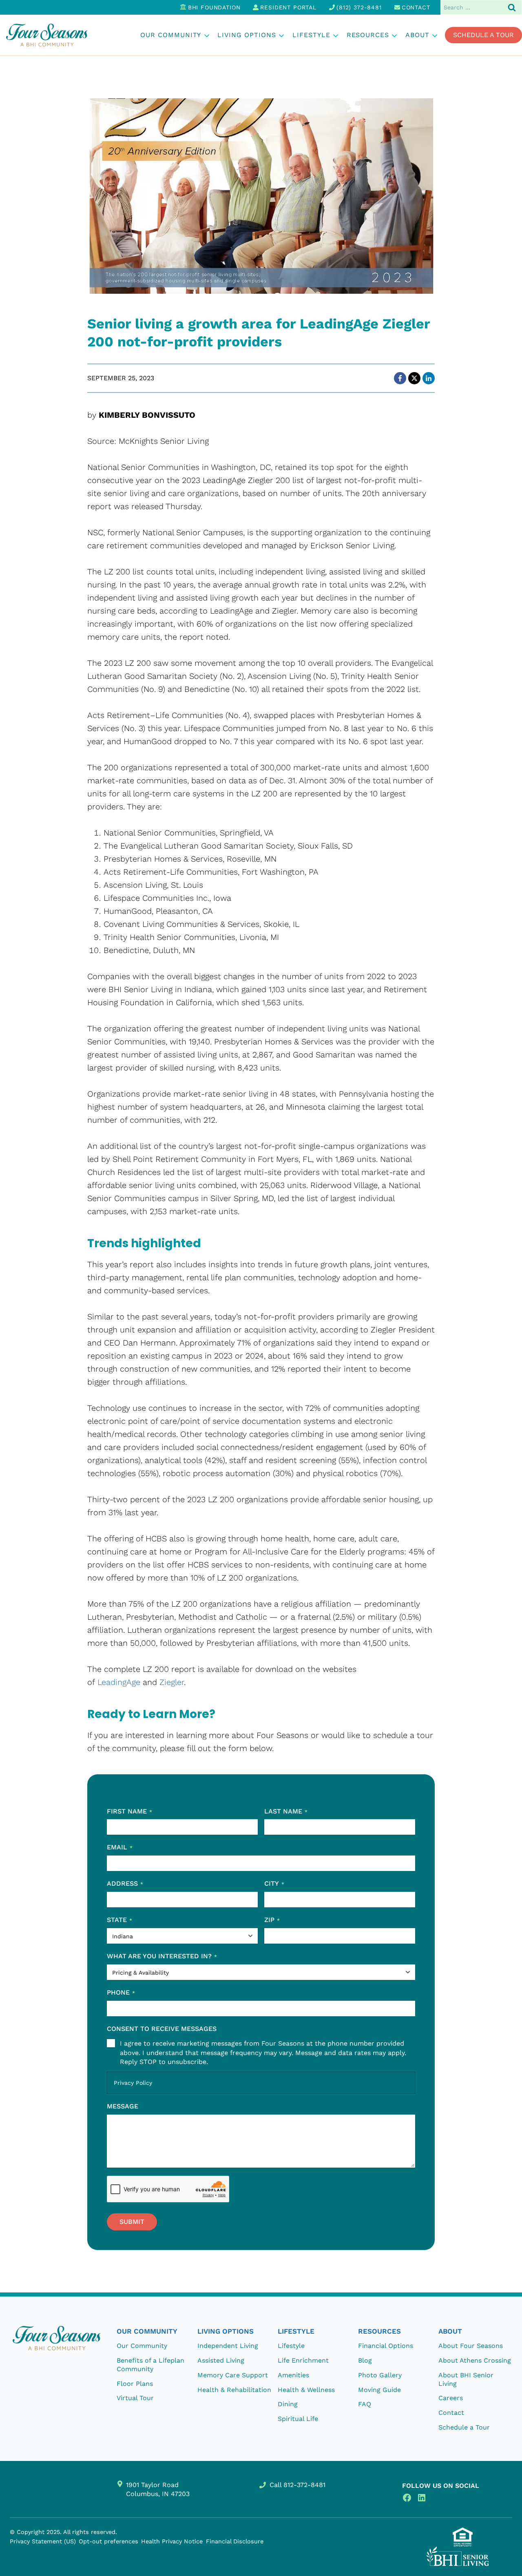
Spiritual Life (298, 2419)
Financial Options (386, 2346)
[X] (414, 378)
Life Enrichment (303, 2360)
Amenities (293, 2375)
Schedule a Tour (483, 35)
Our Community (142, 2346)
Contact (416, 7)
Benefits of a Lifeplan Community (150, 2365)
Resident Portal (288, 7)
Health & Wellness (306, 2390)
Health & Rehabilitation (234, 2390)
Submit (132, 2222)
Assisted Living (221, 2360)
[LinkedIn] (429, 378)
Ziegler (172, 1682)
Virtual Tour (135, 2398)
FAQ (365, 2404)
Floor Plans (135, 2384)
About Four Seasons (471, 2346)
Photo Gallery (380, 2375)
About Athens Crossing (475, 2360)
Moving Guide (379, 2390)
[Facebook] (400, 378)
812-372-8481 (304, 2485)
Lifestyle (291, 2346)
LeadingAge (119, 1682)
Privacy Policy (133, 2083)
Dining (288, 2404)
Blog (365, 2360)
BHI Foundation (214, 7)
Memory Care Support (233, 2375)
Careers (451, 2398)
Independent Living (228, 2346)
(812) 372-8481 (359, 7)
